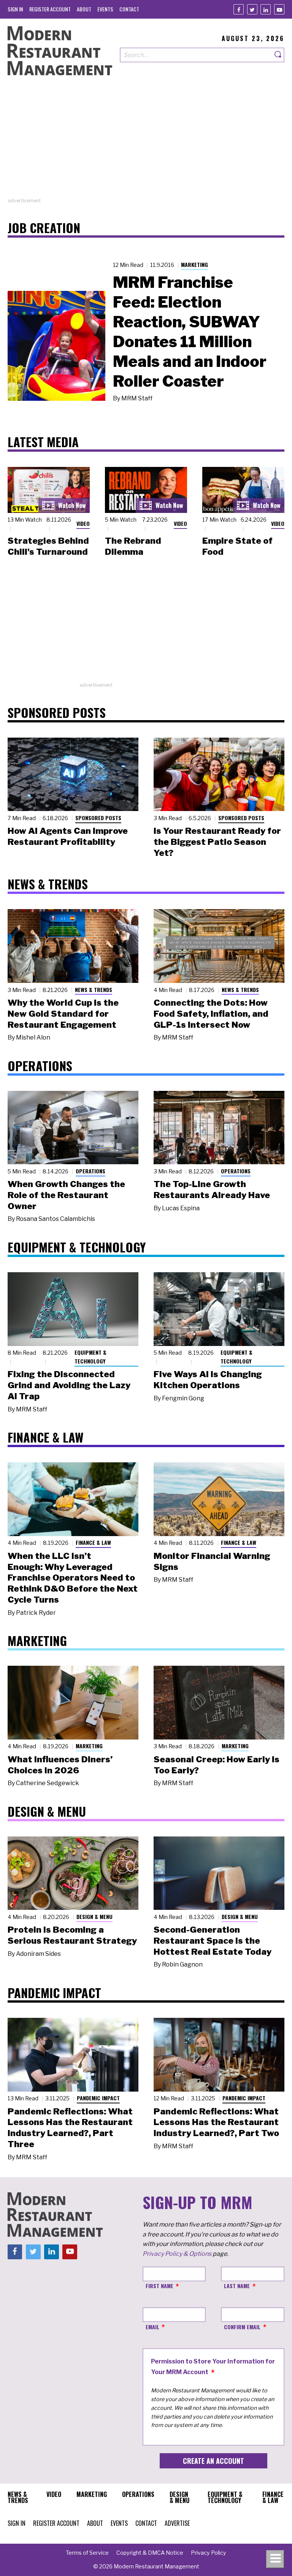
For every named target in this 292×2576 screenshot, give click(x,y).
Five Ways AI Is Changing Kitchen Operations (208, 1380)
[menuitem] (15, 9)
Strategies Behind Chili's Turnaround (48, 546)
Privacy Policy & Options (177, 2254)
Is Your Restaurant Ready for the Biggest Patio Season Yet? (217, 842)
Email (152, 2327)
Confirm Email (242, 2327)
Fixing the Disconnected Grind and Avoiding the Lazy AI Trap (69, 1385)
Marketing (194, 264)
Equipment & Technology (90, 1357)
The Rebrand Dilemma (133, 546)
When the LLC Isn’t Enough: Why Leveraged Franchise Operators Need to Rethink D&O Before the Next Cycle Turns (73, 1578)
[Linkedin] (266, 9)
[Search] (278, 55)
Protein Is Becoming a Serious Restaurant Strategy (72, 1935)
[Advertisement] (146, 144)
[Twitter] (252, 9)
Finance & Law (93, 1542)
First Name (159, 2286)
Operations (90, 1171)
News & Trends (94, 990)
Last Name (237, 2286)
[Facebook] (239, 9)
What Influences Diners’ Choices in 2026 (60, 1765)
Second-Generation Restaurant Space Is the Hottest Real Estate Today (213, 1941)
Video (83, 523)
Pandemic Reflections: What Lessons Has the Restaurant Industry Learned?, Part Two (216, 2122)
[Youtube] (279, 9)
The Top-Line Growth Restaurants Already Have (212, 1190)
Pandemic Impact (98, 2098)
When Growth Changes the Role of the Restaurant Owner (66, 1195)
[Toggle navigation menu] (275, 2559)
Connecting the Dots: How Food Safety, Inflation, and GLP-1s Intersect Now (211, 1014)
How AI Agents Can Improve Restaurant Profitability (68, 836)
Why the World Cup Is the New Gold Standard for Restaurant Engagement (63, 1014)
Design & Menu (94, 1917)
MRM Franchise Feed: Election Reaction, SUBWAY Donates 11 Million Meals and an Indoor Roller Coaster (190, 332)
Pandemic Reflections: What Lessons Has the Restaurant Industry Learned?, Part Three (70, 2128)
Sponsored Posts (98, 818)
